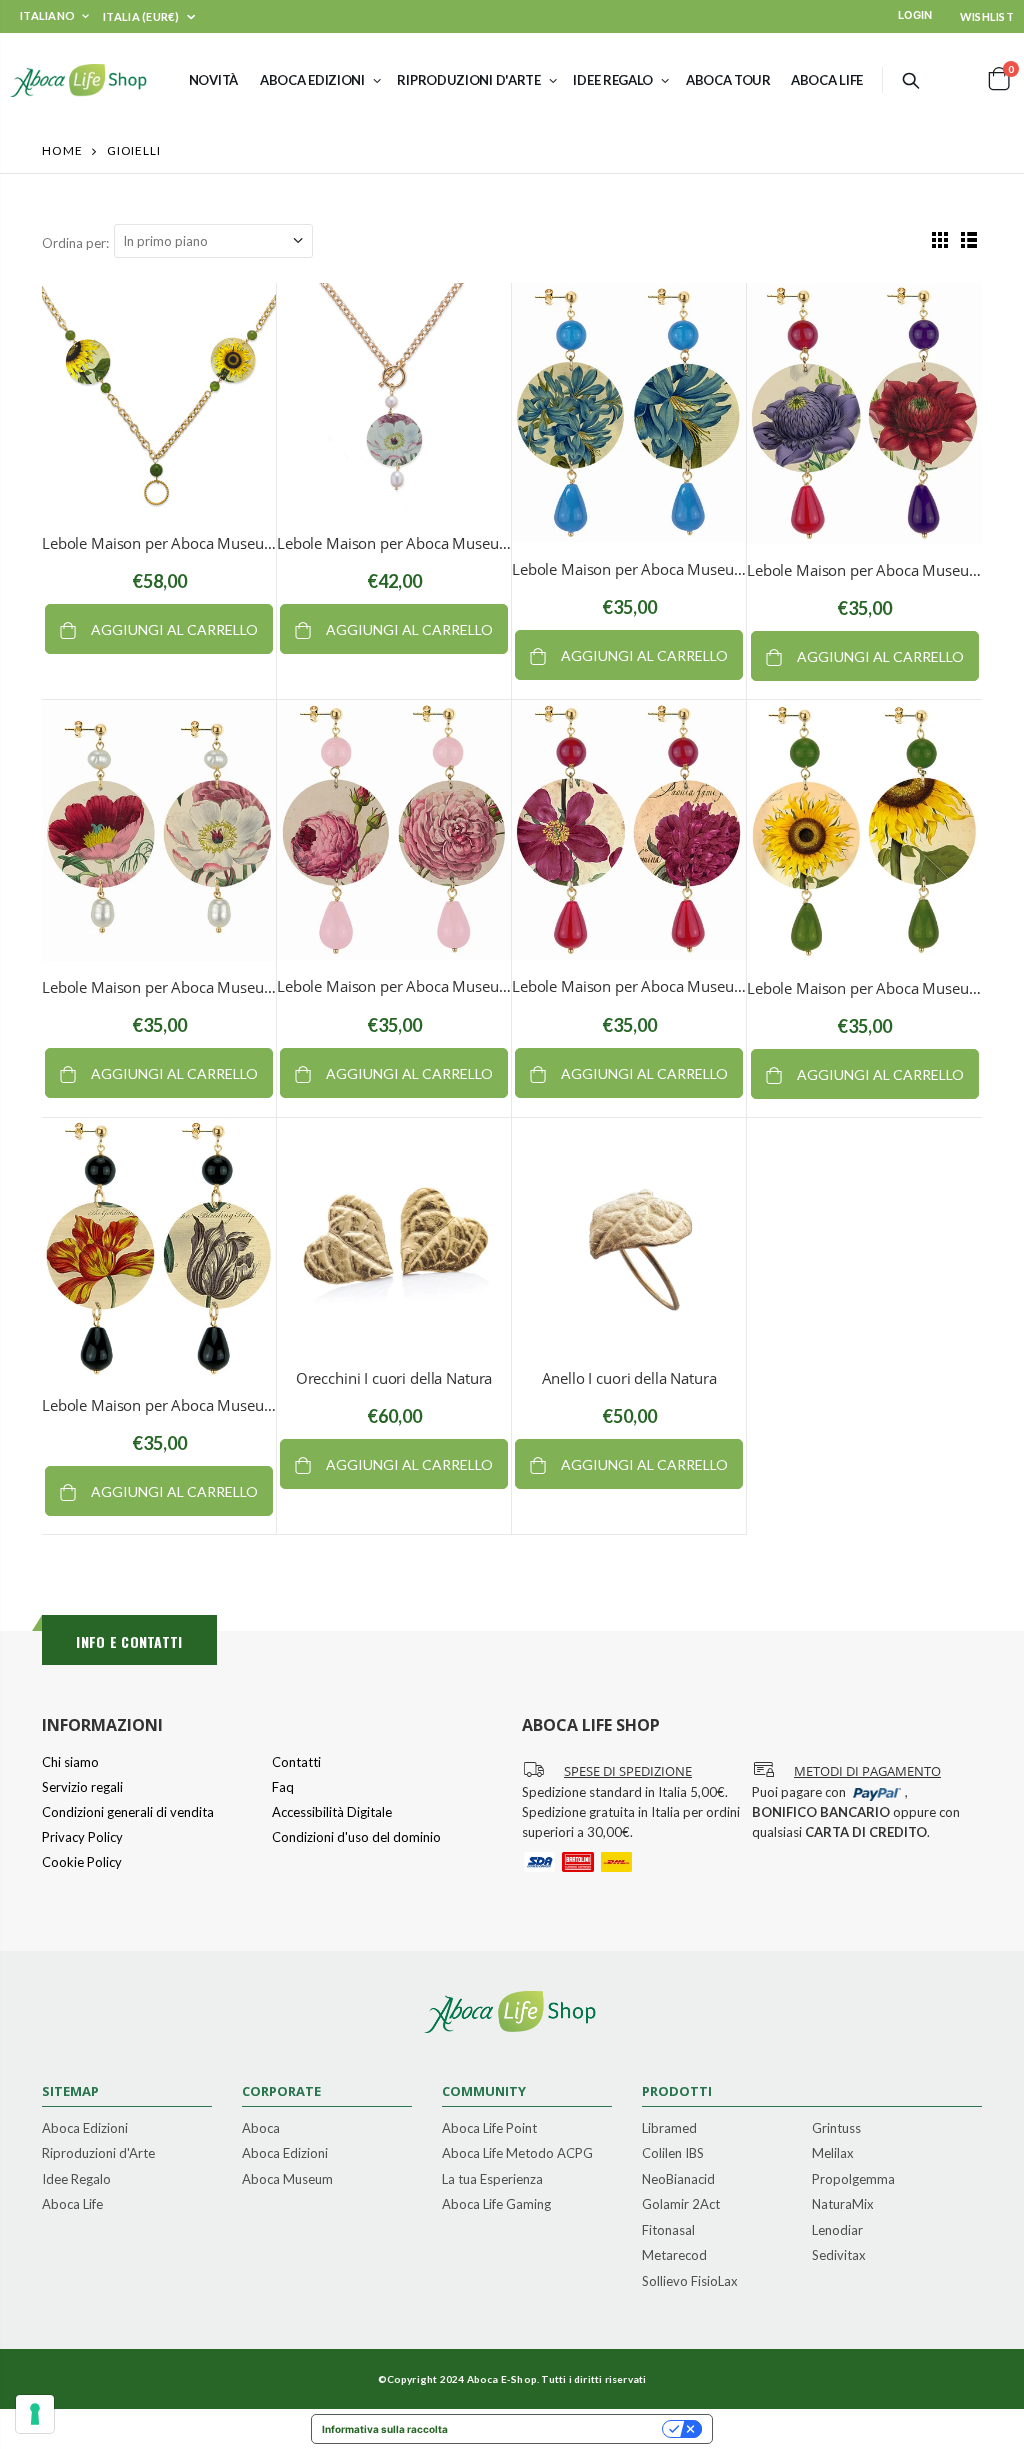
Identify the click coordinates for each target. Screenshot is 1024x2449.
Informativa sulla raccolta (385, 2429)
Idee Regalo (76, 2180)
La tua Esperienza (492, 2180)
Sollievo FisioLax (690, 2282)
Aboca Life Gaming (496, 2205)
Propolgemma (853, 2180)
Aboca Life (72, 2205)
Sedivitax (839, 2256)
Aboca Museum (287, 2180)
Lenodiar (837, 2231)
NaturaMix (843, 2205)
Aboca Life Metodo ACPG (517, 2154)
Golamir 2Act (681, 2205)
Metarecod (674, 2256)
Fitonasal (668, 2231)
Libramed (669, 2129)
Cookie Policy (82, 1862)
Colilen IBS (673, 2154)
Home (62, 150)
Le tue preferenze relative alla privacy (561, 2429)
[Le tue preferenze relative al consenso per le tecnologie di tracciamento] (35, 2414)
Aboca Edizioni (85, 2129)
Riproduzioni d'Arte (98, 2154)
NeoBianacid (678, 2180)
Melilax (833, 2154)
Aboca (261, 2129)
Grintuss (836, 2129)
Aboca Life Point (489, 2129)
